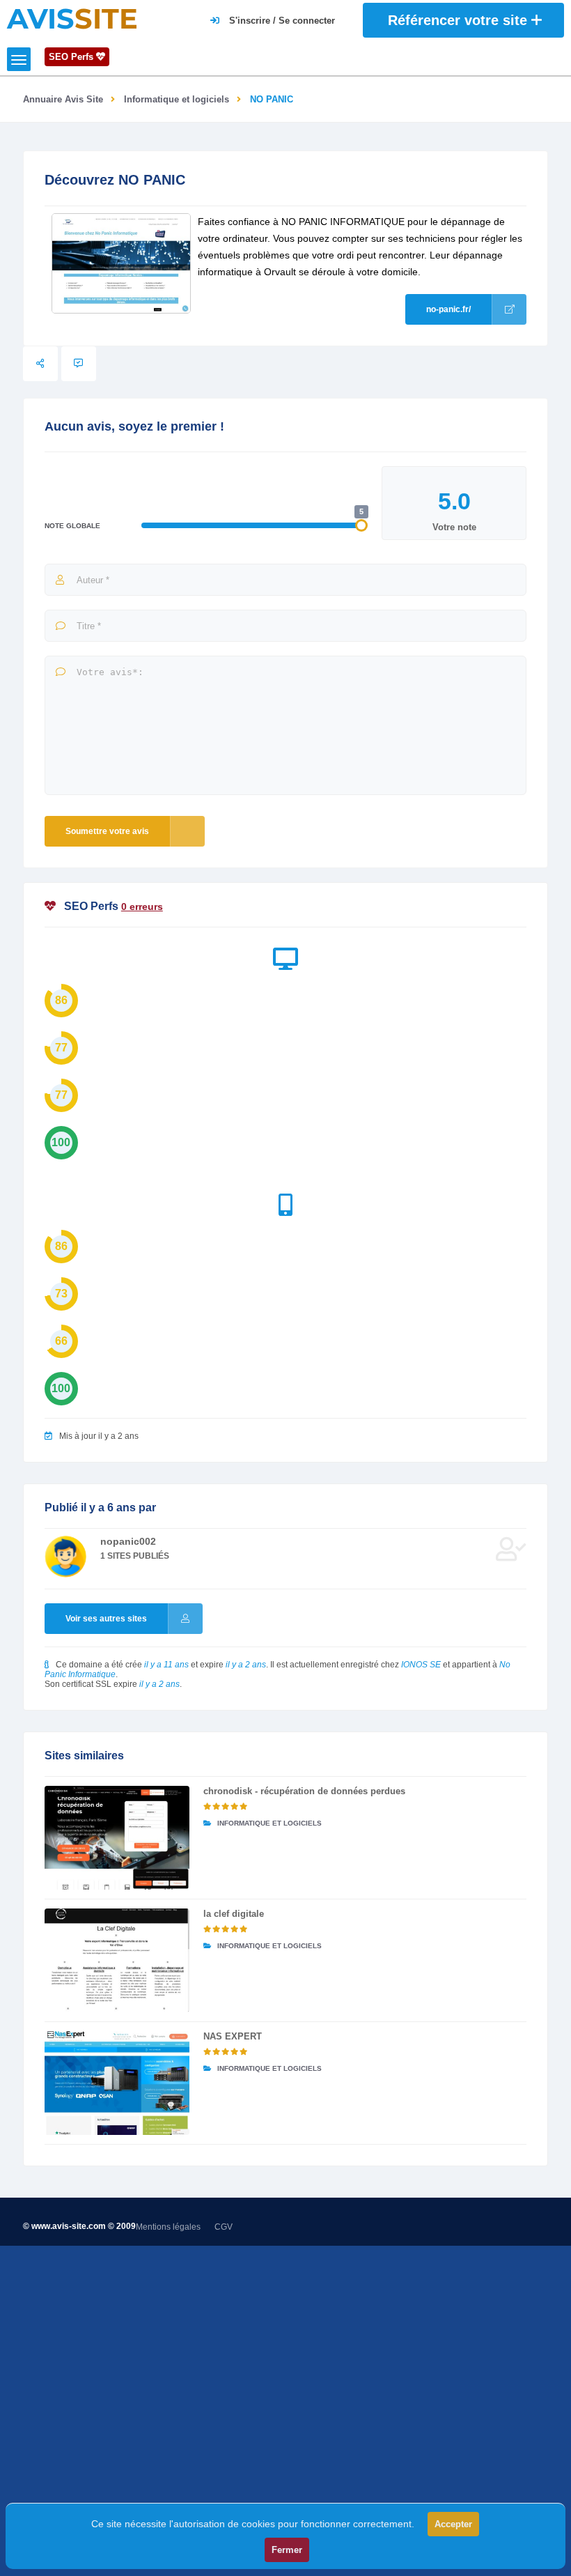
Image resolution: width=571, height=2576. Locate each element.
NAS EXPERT (233, 2036)
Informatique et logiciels (177, 99)
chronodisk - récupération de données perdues (304, 1791)
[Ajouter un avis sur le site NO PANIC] (79, 364)
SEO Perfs (72, 57)
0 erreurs (142, 907)
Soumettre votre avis (107, 831)
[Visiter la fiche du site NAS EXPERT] (117, 2083)
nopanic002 (128, 1541)
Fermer (287, 2550)
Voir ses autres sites (106, 1619)
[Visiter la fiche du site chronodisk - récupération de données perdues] (117, 1838)
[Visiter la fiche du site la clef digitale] (117, 1960)
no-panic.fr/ (448, 309)
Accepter (453, 2524)
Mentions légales (168, 2227)
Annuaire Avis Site (63, 99)
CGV (224, 2227)
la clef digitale (234, 1914)
